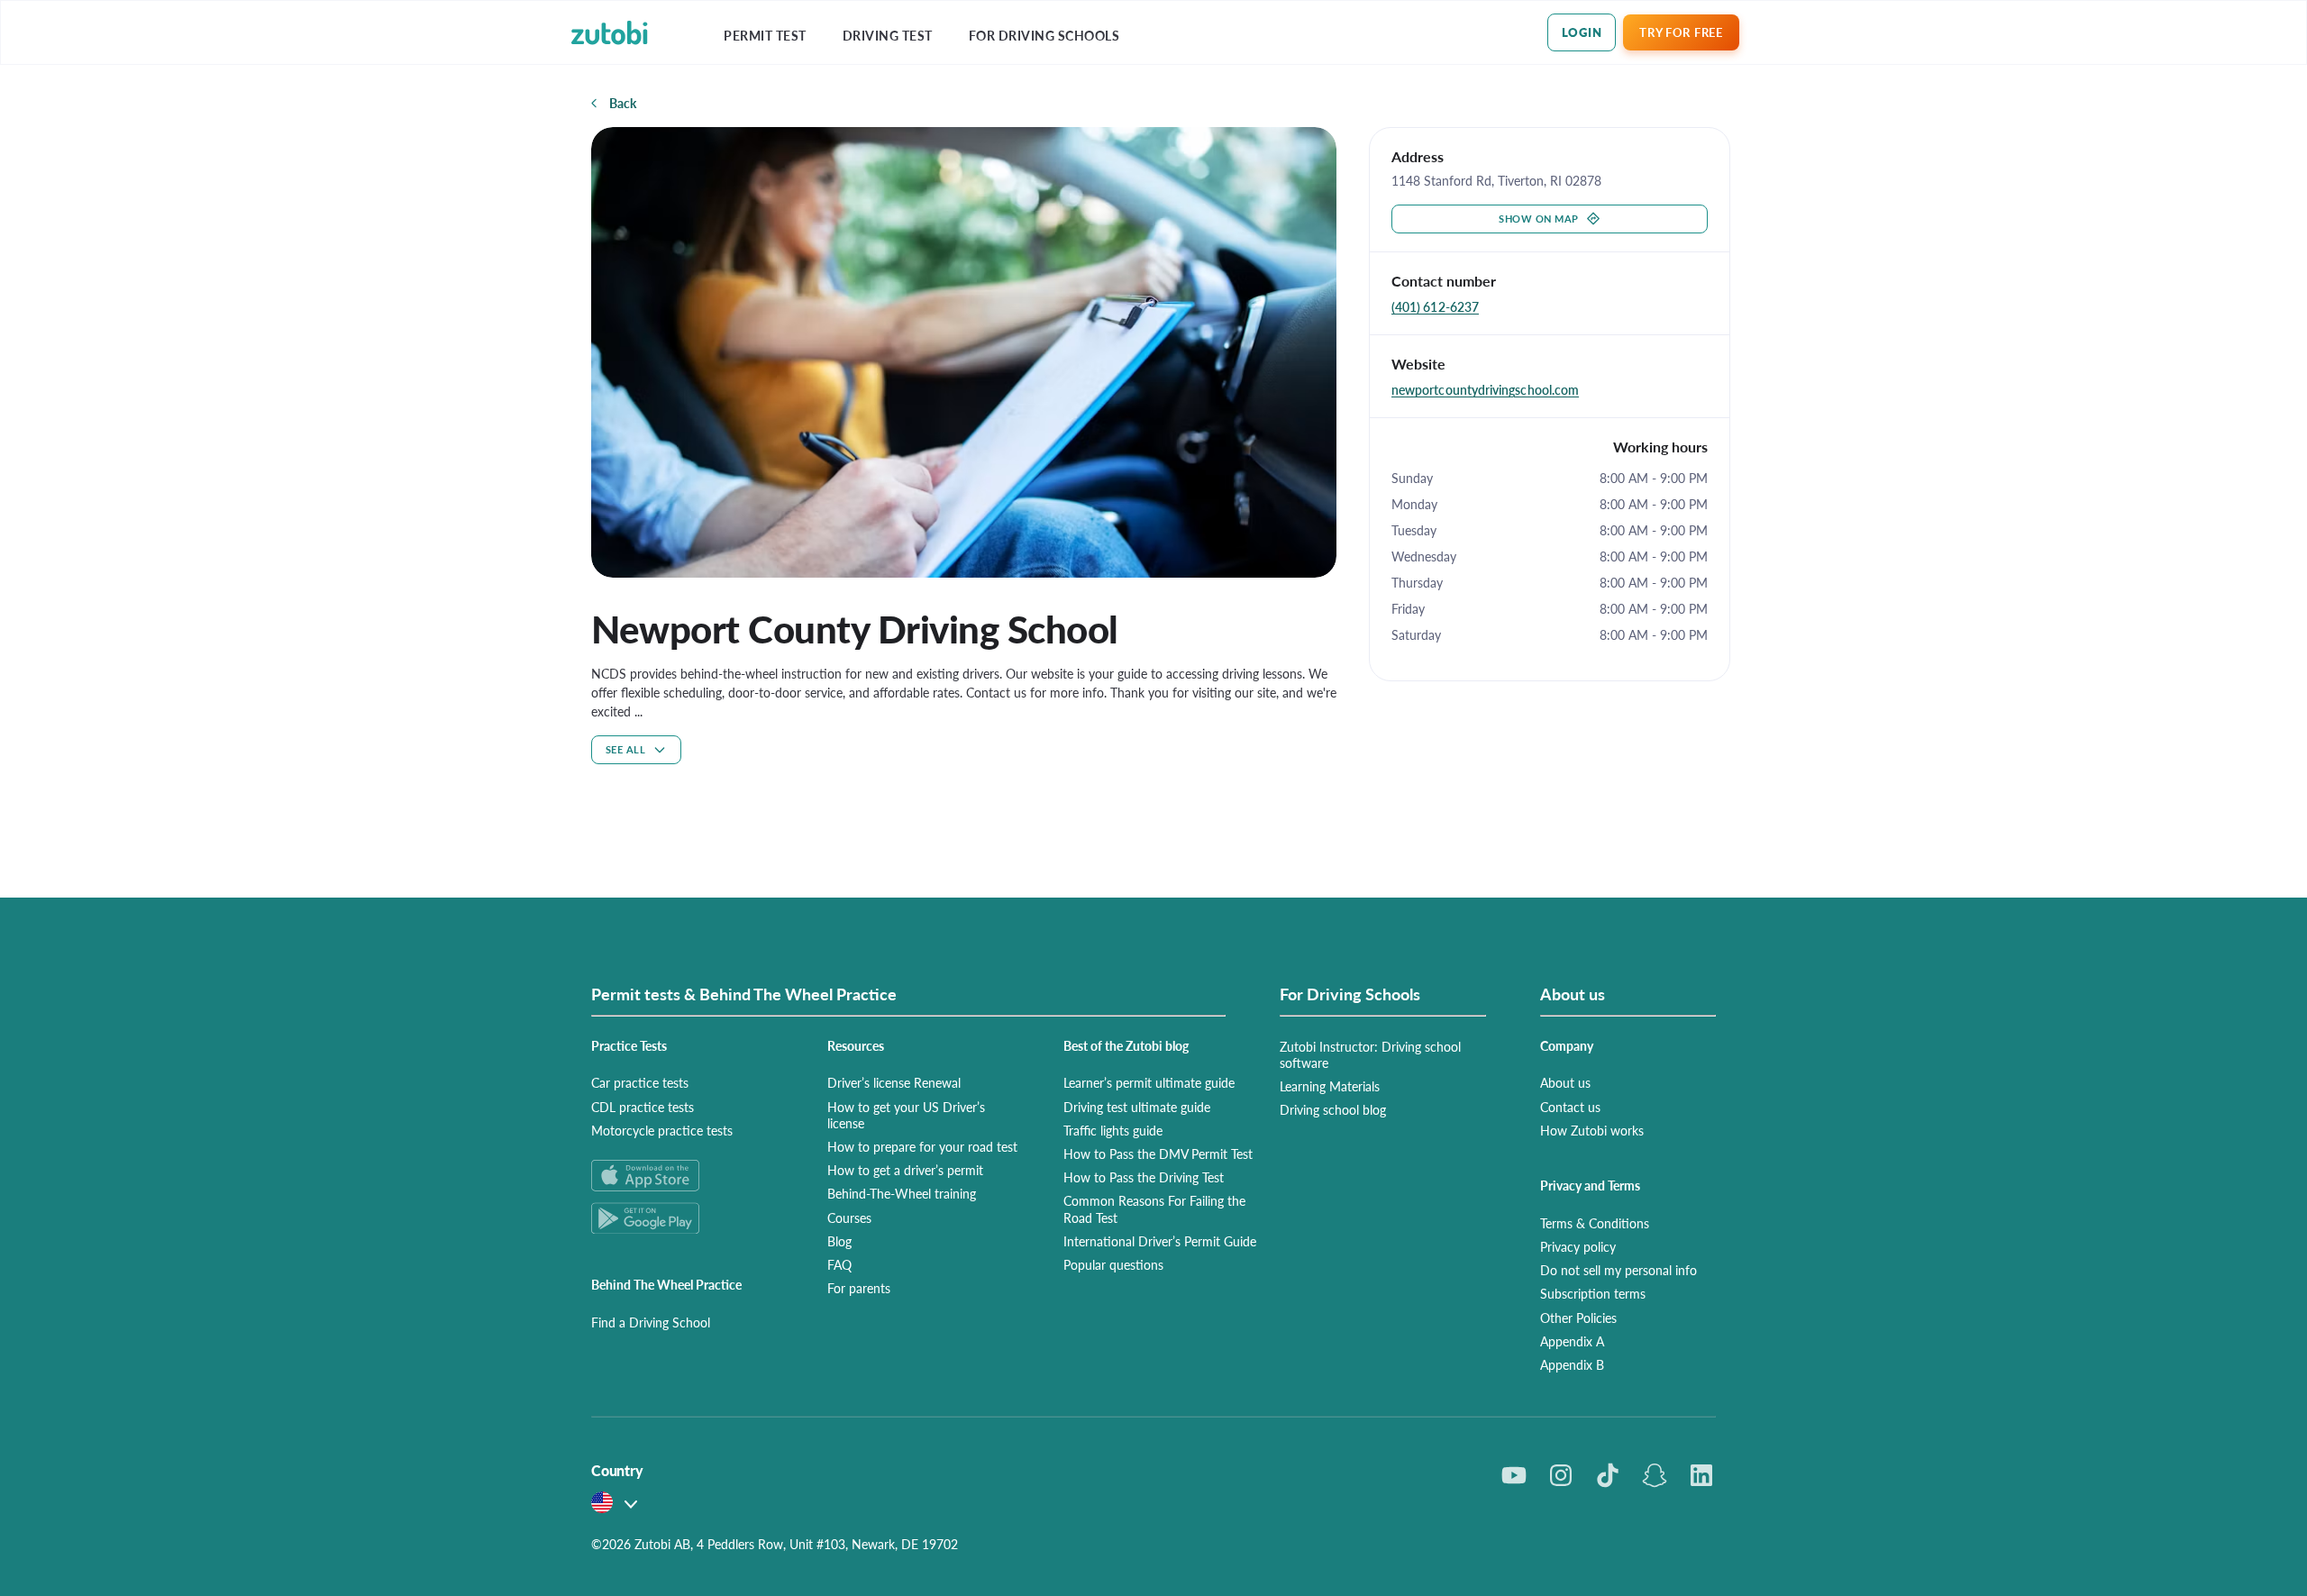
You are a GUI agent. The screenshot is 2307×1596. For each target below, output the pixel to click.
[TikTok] (1608, 1475)
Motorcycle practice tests (662, 1130)
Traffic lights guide (1113, 1130)
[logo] (610, 33)
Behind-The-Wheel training (902, 1193)
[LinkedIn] (1701, 1475)
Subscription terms (1593, 1293)
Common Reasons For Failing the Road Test (1154, 1208)
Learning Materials (1330, 1086)
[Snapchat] (1655, 1475)
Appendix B (1572, 1364)
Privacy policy (1578, 1246)
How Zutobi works (1592, 1130)
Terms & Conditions (1595, 1223)
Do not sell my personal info (1619, 1270)
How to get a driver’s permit (905, 1170)
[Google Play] (688, 1218)
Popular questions (1113, 1264)
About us (1565, 1082)
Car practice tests (640, 1082)
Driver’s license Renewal (894, 1082)
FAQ (839, 1264)
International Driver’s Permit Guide (1160, 1241)
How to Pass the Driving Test (1144, 1177)
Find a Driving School (651, 1322)
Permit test (765, 36)
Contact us (1570, 1107)
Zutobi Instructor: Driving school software (1370, 1054)
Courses (849, 1218)
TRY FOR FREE (1681, 32)
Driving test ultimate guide (1137, 1107)
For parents (859, 1288)
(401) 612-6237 (1435, 306)
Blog (839, 1241)
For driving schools (1044, 36)
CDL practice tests (643, 1107)
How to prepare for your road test (922, 1146)
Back (623, 103)
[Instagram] (1561, 1475)
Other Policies (1578, 1318)
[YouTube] (1514, 1475)
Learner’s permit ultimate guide (1149, 1082)
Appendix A (1572, 1341)
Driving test (888, 36)
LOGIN (1582, 32)
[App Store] (688, 1176)
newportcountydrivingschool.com (1485, 389)
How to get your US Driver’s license (906, 1115)
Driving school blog (1333, 1109)
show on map (1539, 219)
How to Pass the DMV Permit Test (1158, 1154)
